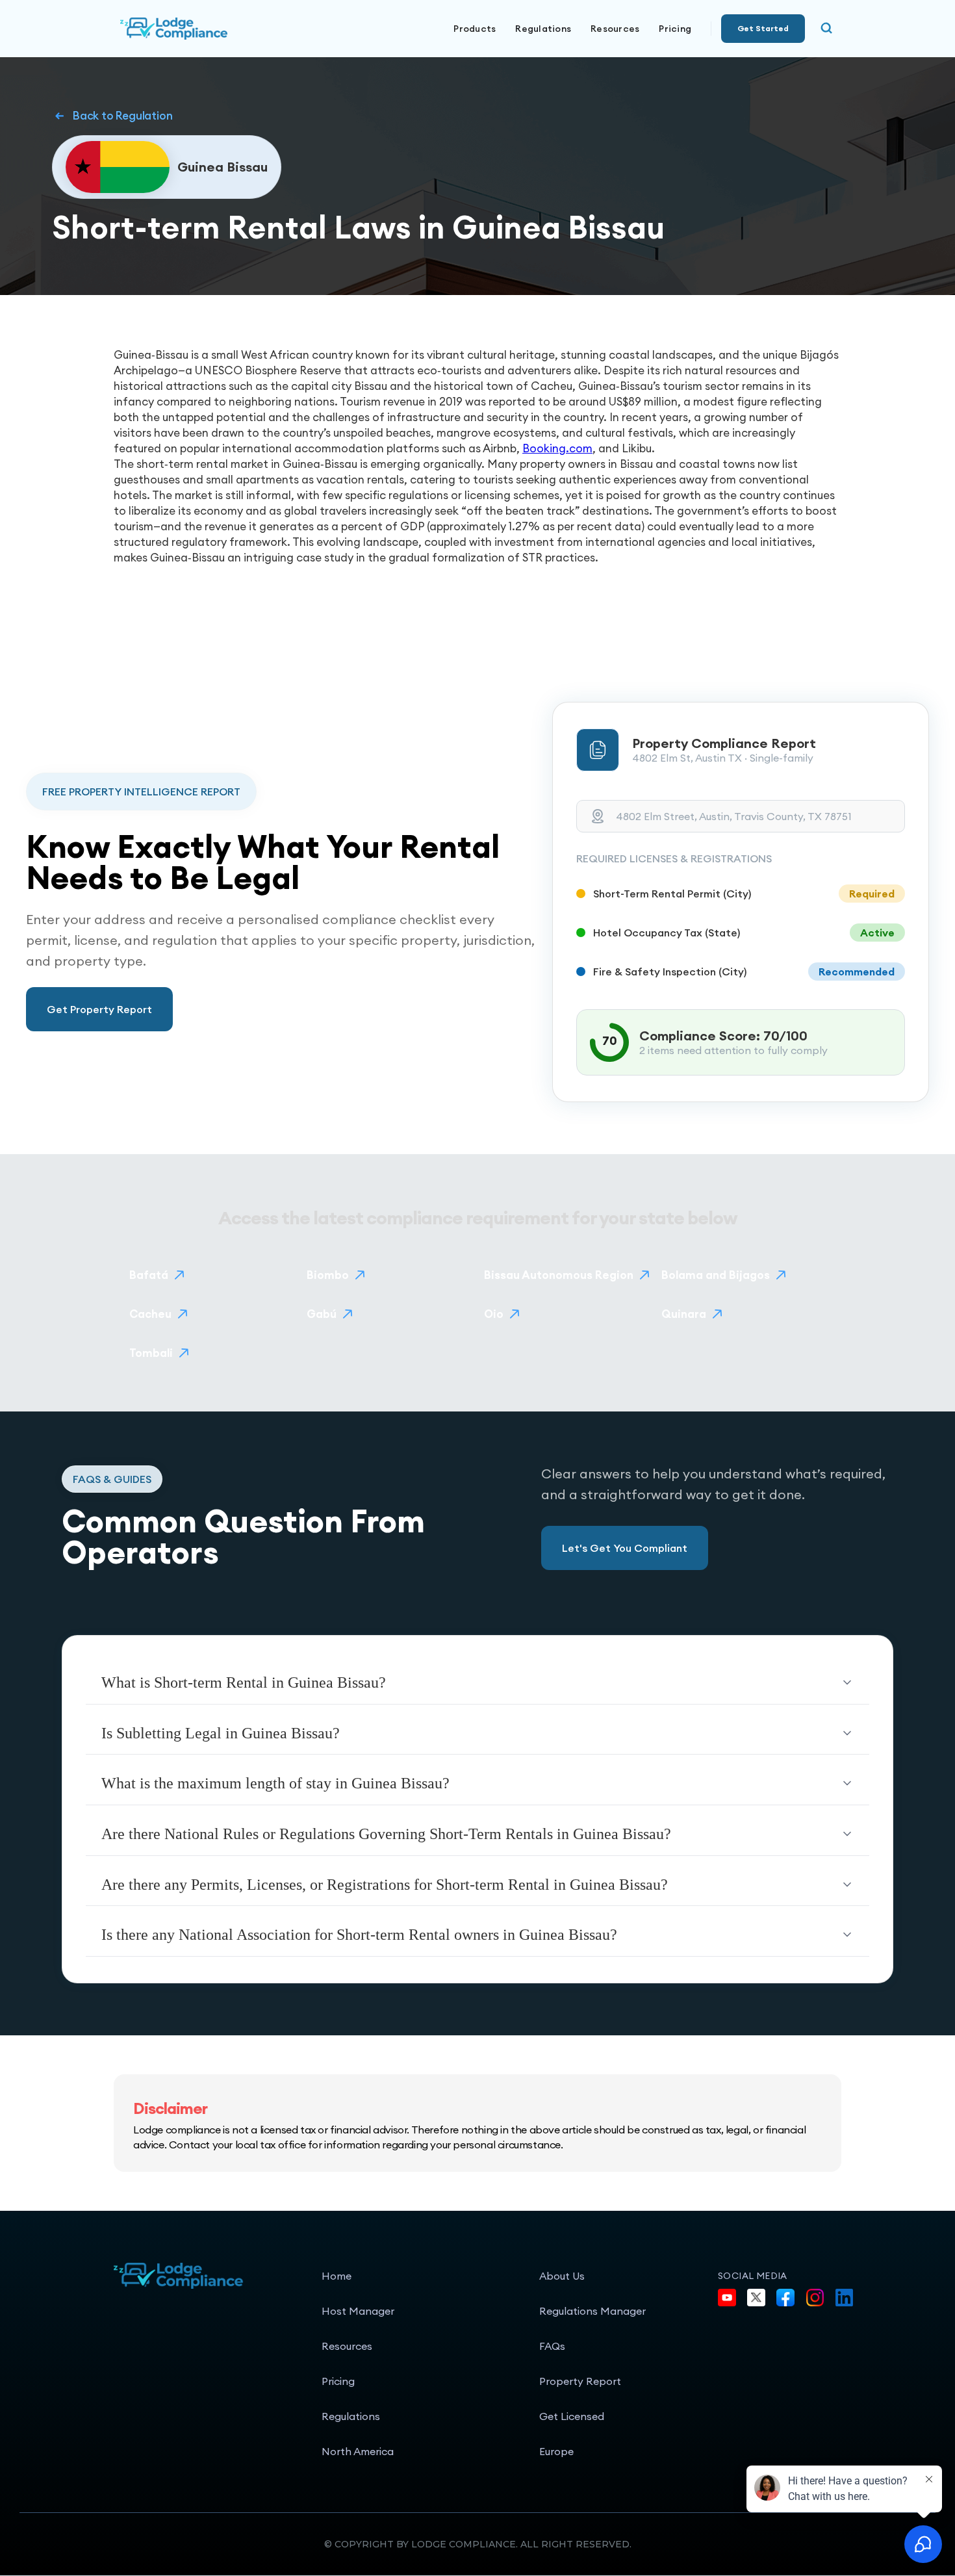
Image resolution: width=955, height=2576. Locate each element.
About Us (562, 2276)
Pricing (675, 29)
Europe (556, 2451)
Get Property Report (99, 1009)
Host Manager (358, 2311)
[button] (475, 29)
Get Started (763, 28)
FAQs (552, 2346)
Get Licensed (572, 2416)
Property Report (580, 2381)
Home (337, 2276)
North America (358, 2451)
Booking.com (557, 448)
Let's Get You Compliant (625, 1548)
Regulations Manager (592, 2311)
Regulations (543, 29)
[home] (218, 29)
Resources (347, 2346)
